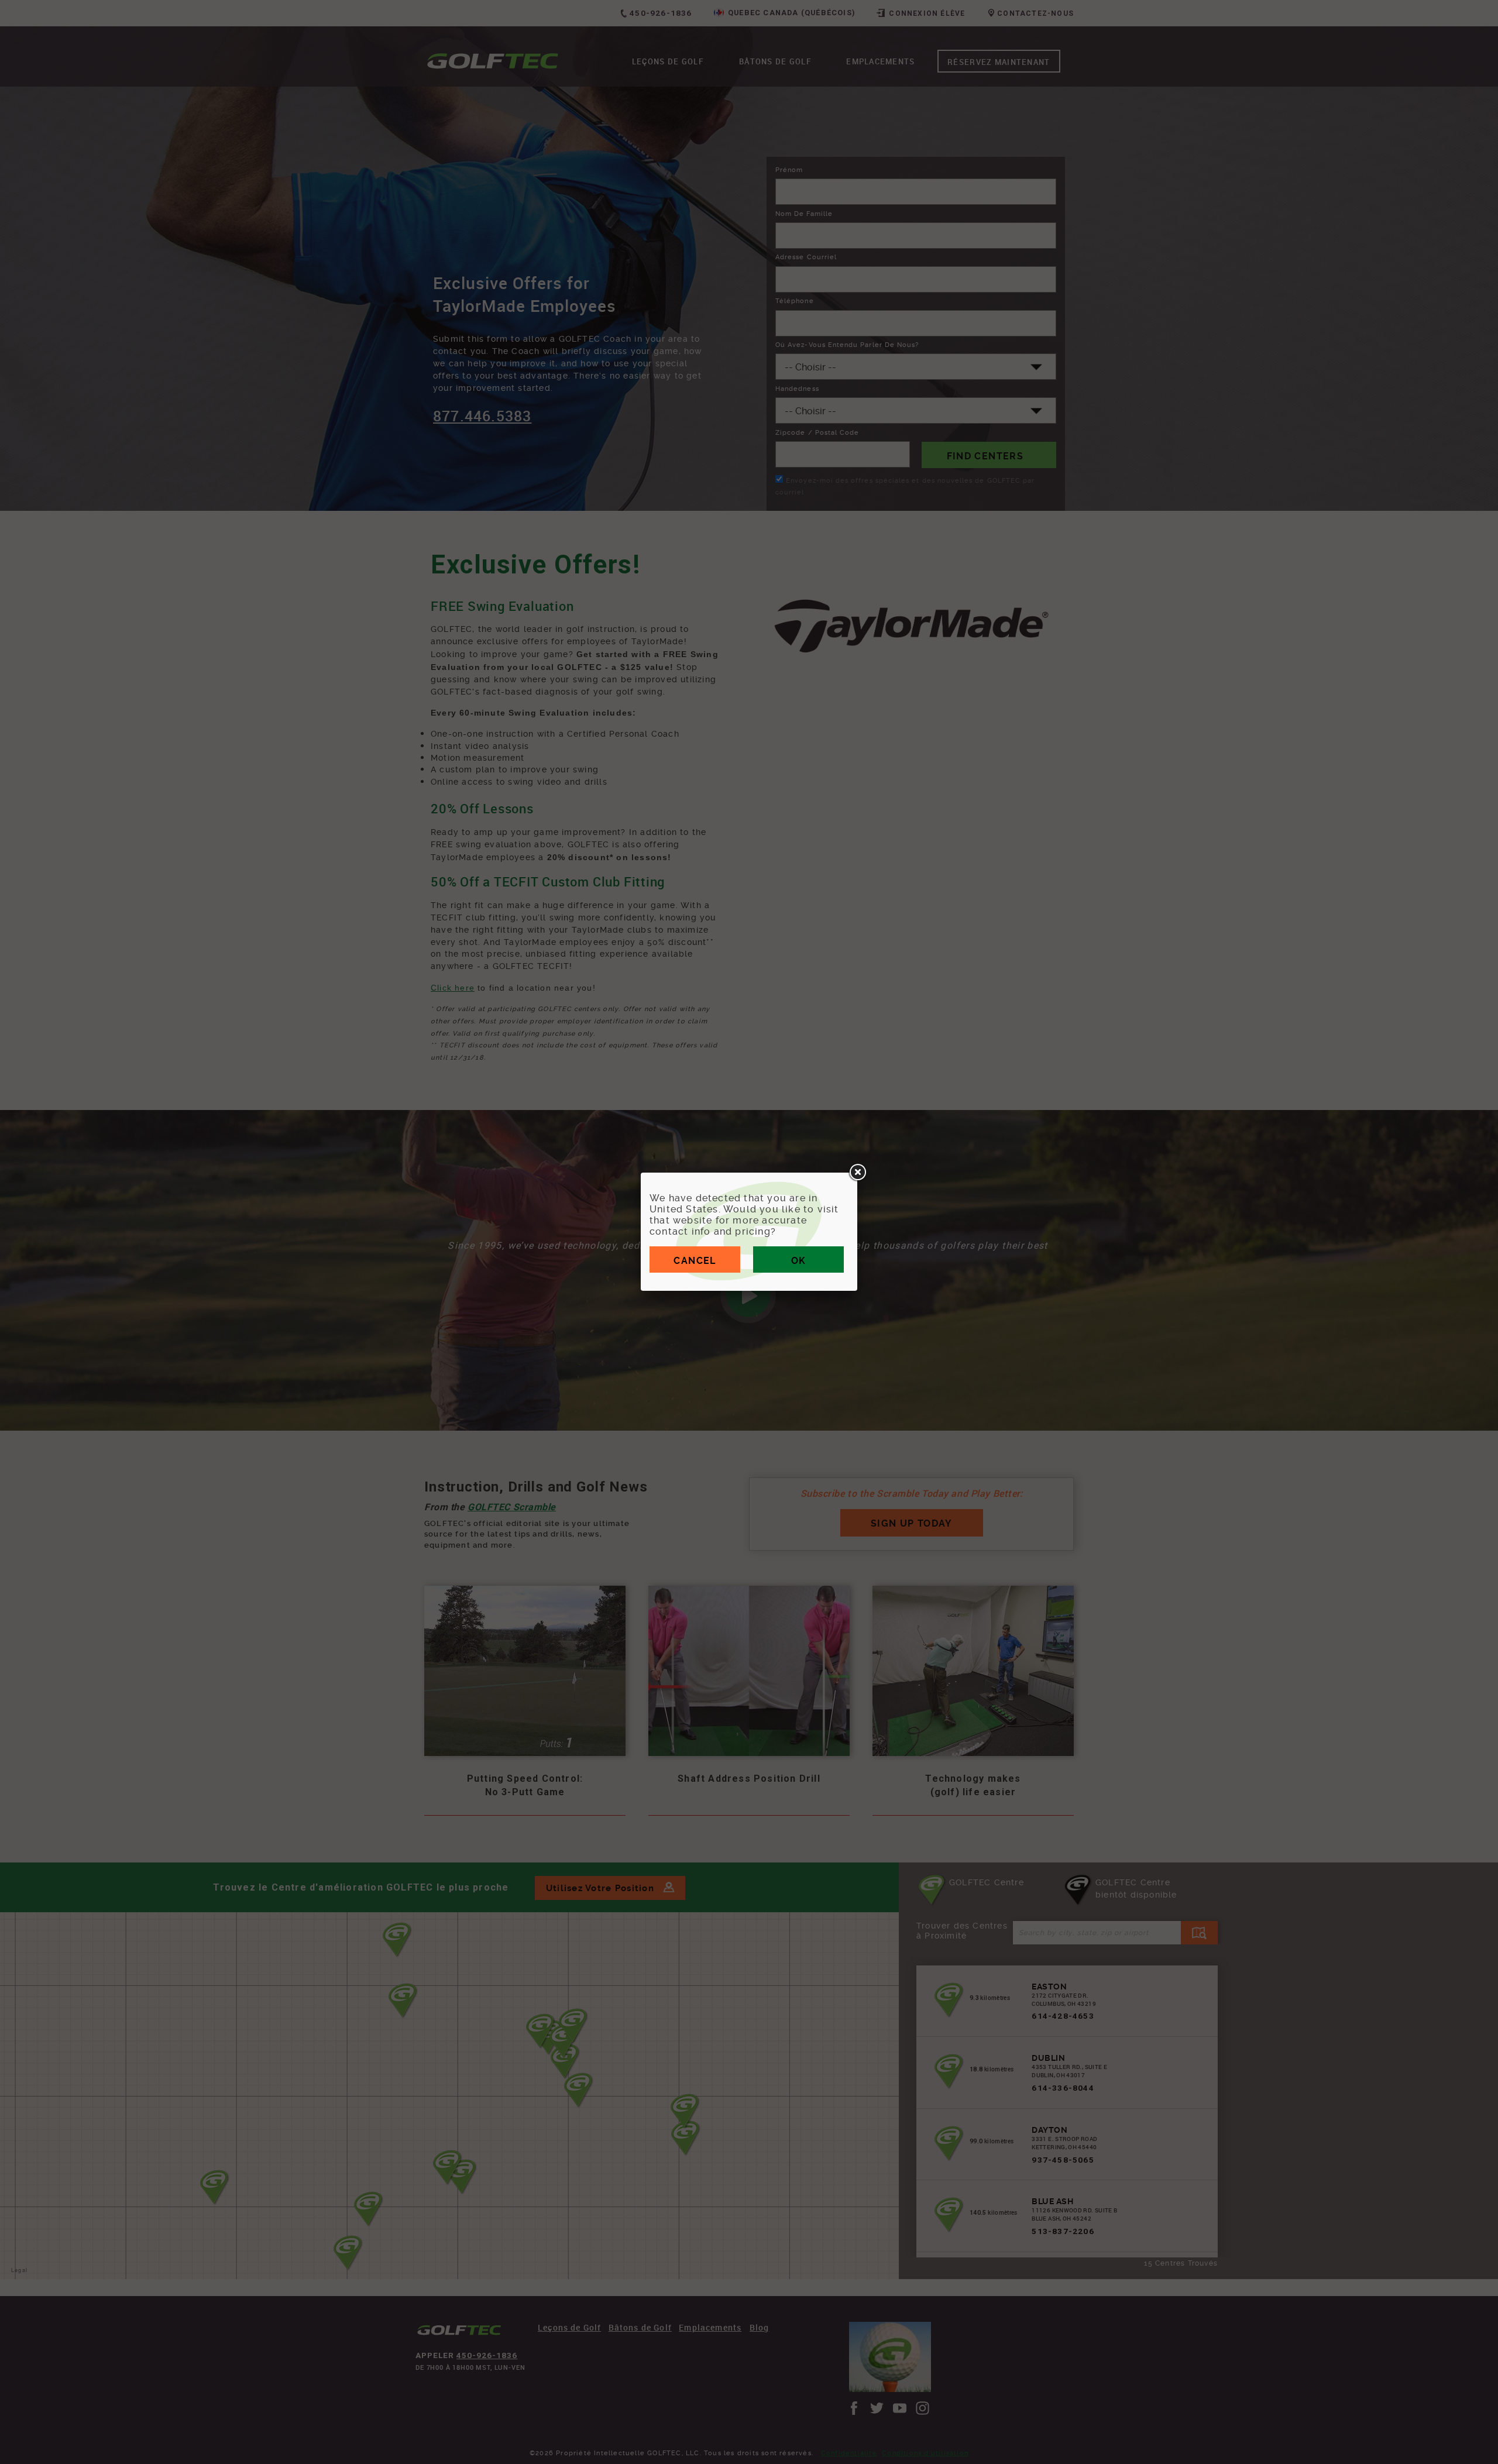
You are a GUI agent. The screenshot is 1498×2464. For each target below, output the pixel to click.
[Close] (857, 1173)
